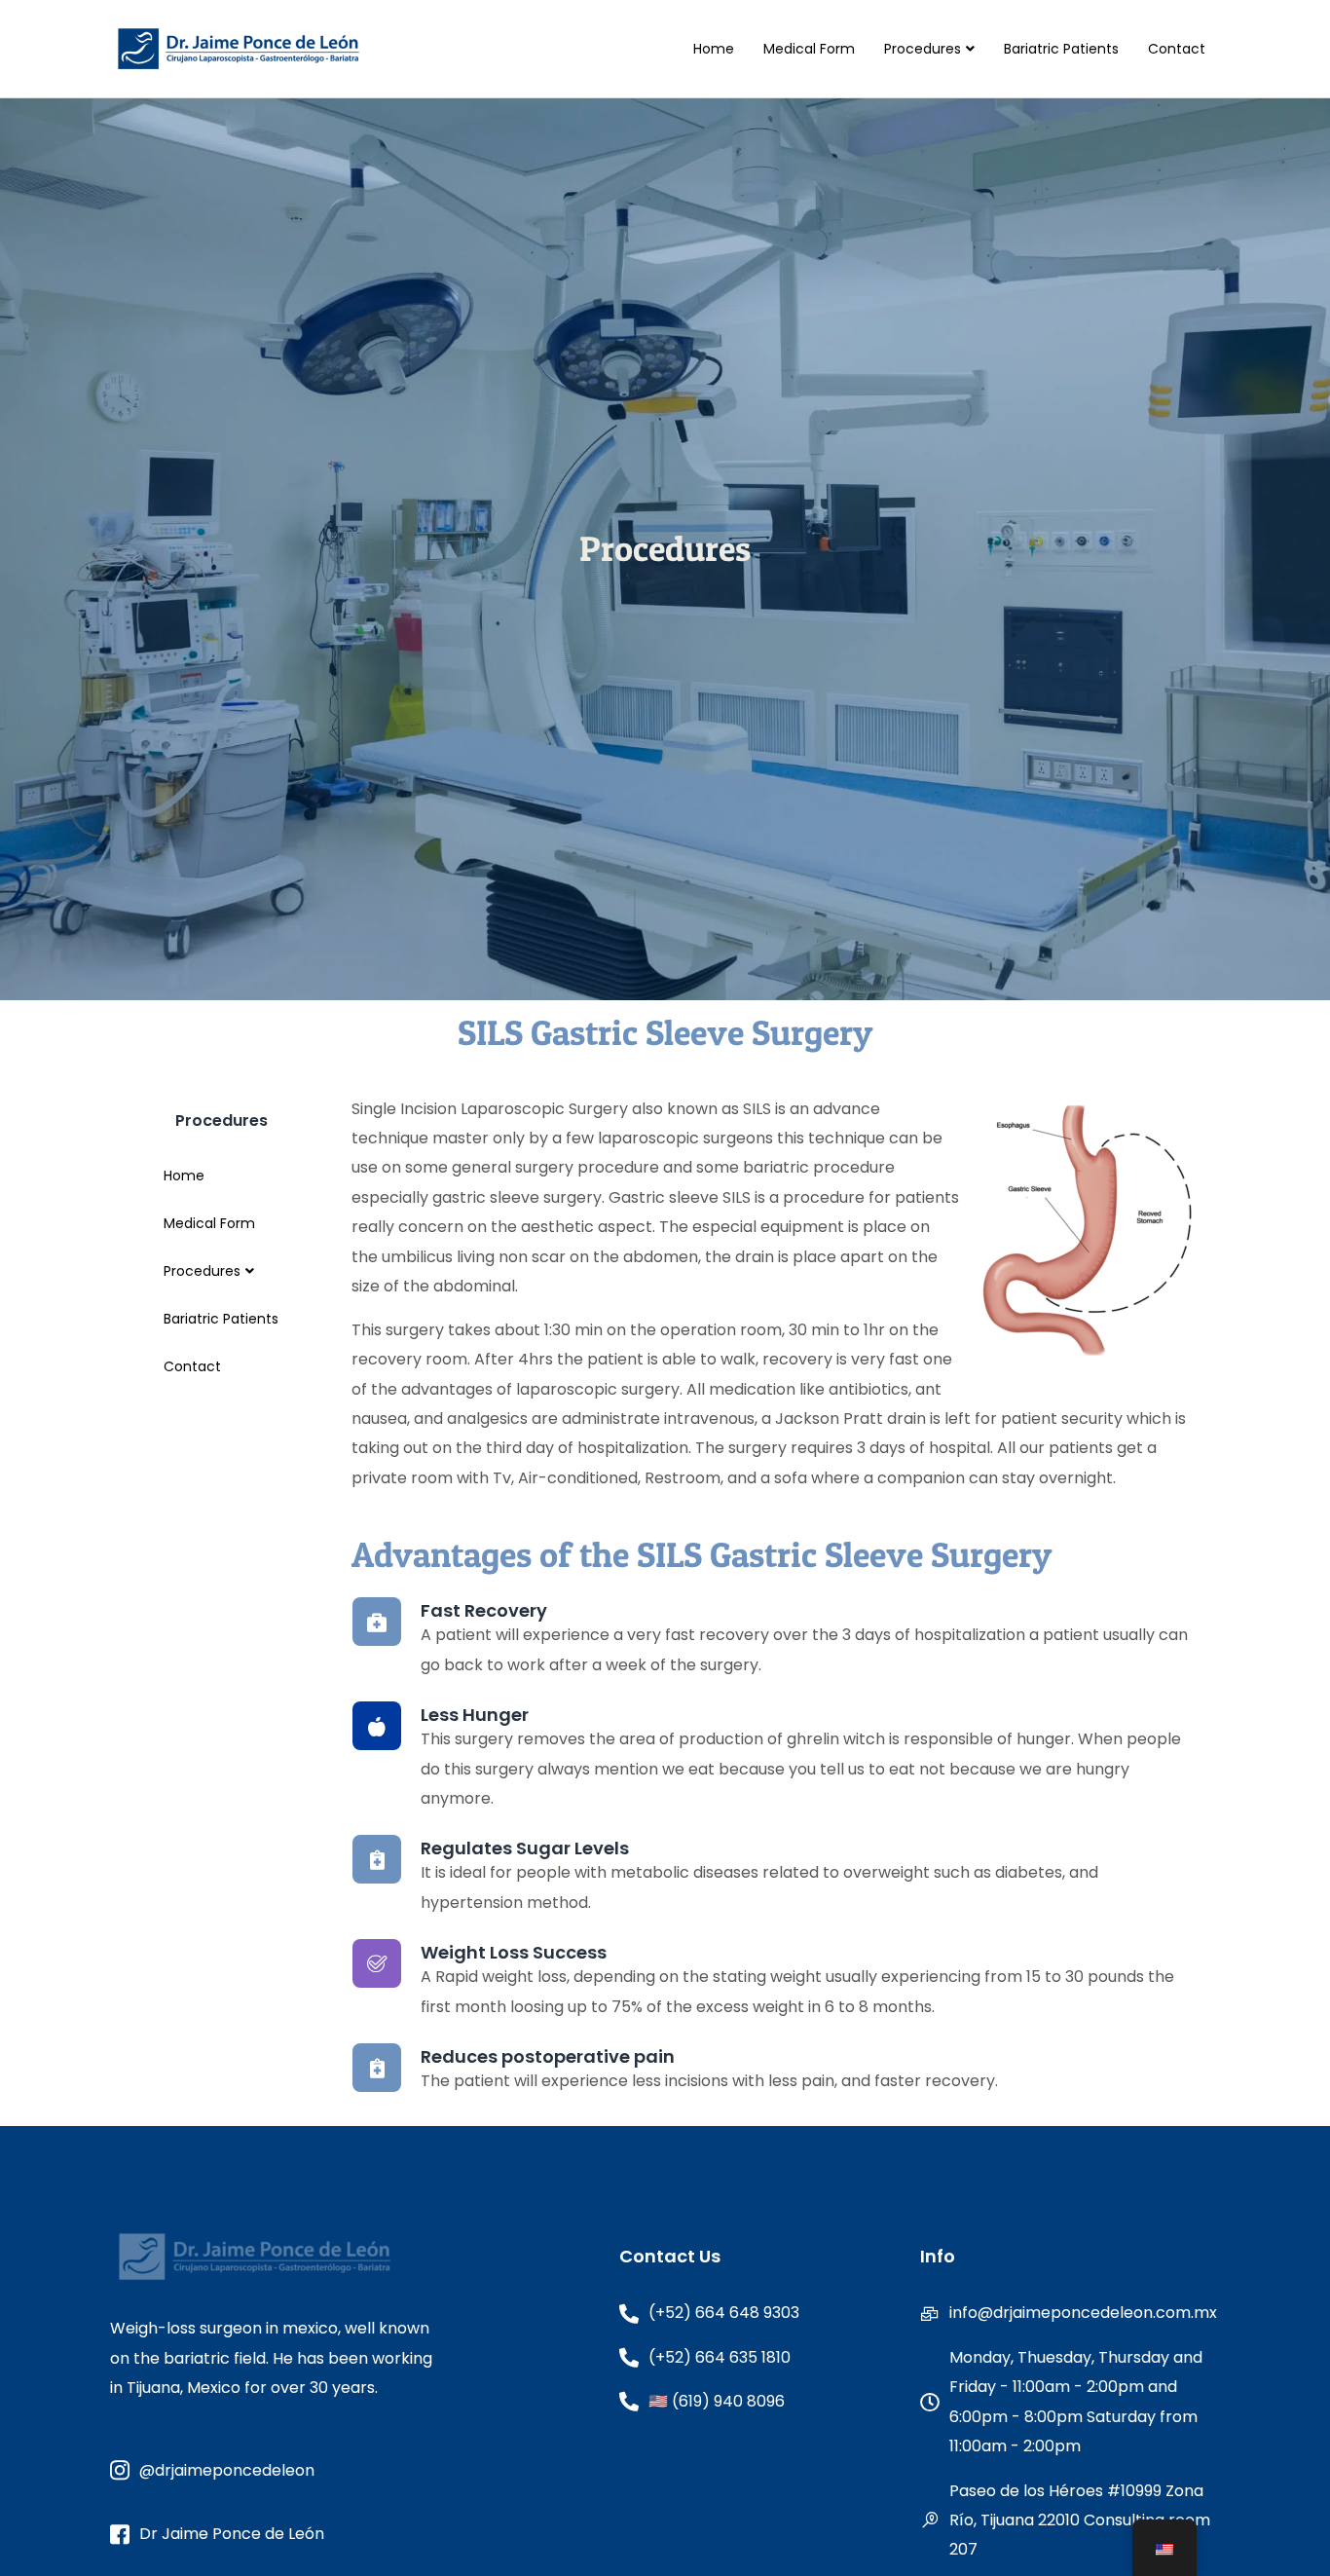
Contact (1177, 49)
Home (714, 49)
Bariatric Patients (1061, 49)
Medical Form (809, 49)
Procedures (923, 49)
